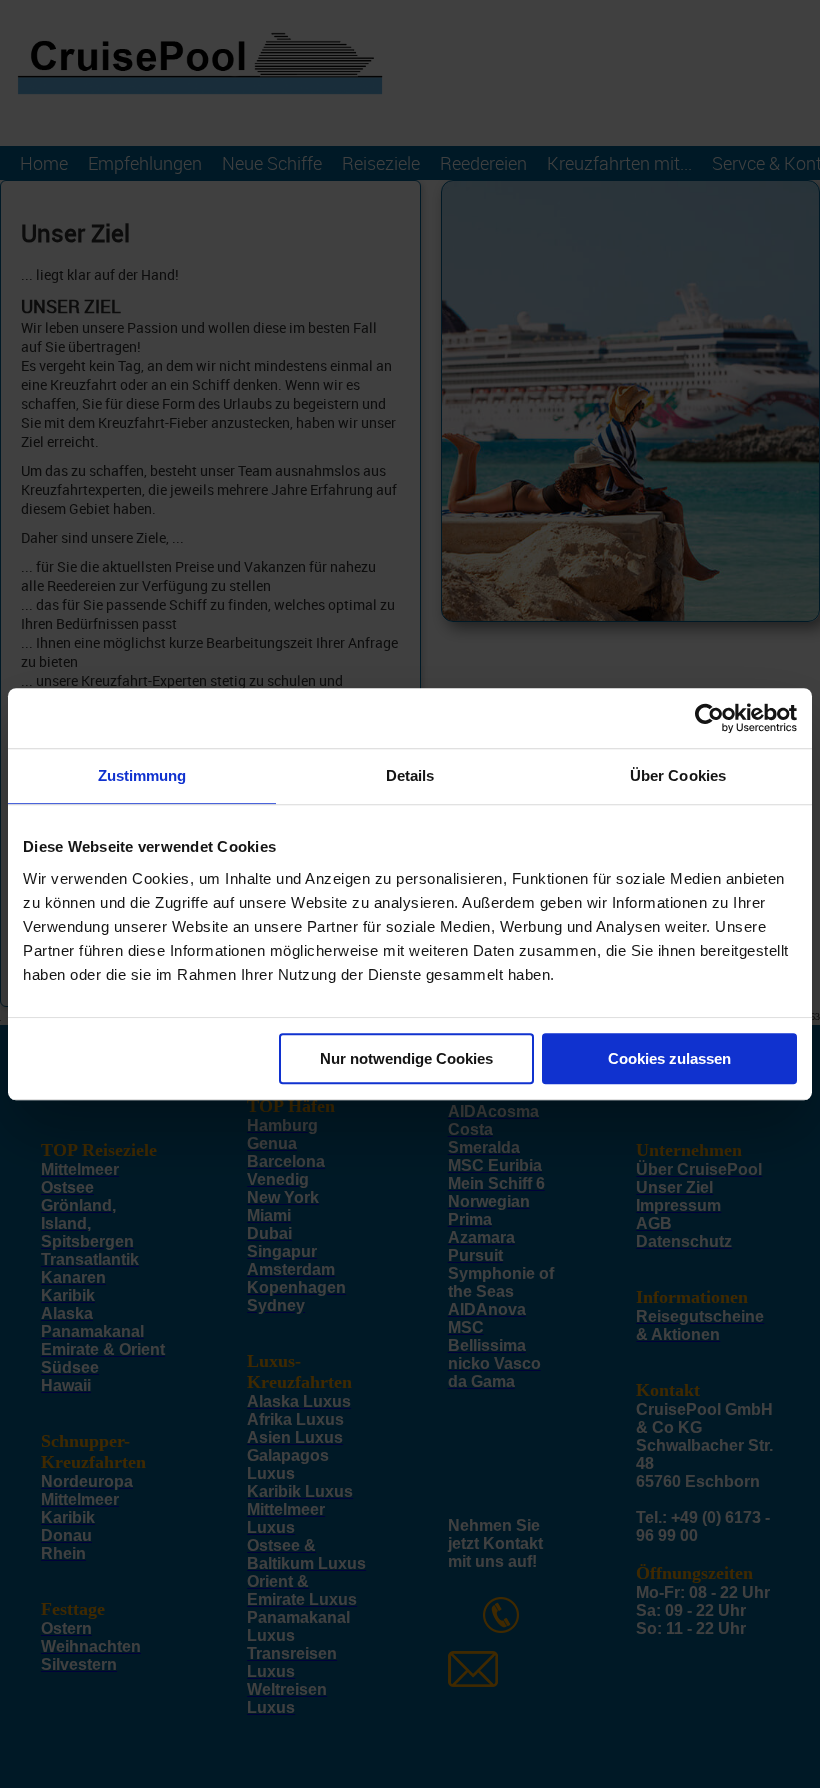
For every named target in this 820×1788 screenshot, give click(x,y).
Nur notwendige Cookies (406, 1058)
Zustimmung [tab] (142, 775)
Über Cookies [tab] (678, 775)
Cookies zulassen (669, 1058)
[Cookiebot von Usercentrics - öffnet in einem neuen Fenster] (709, 718)
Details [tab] (410, 775)
